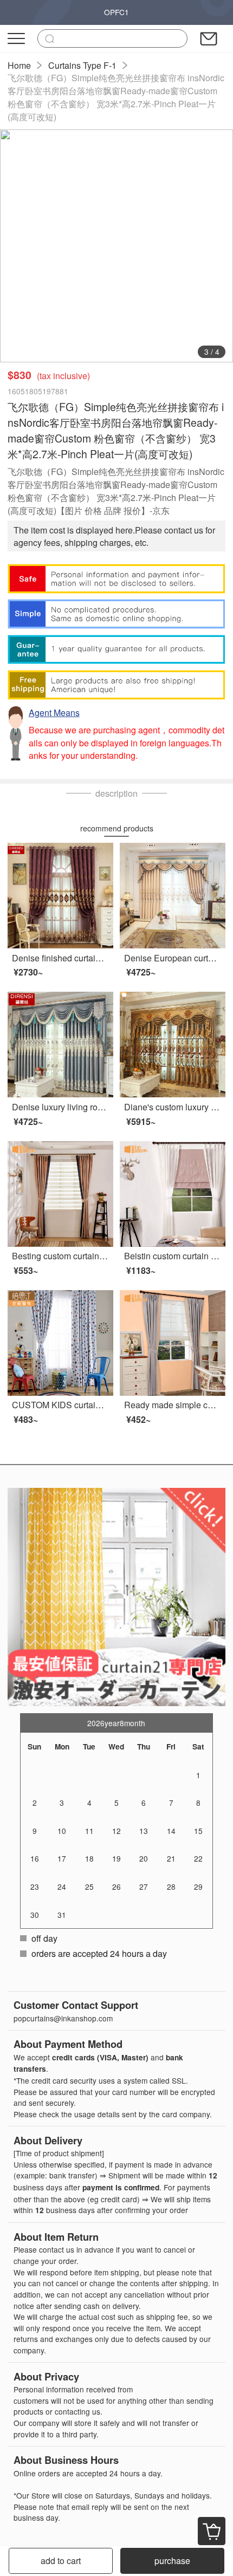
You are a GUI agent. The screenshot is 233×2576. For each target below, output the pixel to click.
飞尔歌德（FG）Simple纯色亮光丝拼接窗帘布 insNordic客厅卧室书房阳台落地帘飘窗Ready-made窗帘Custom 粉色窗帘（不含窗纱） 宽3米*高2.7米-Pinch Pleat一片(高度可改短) (116, 97)
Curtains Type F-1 (82, 65)
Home (19, 65)
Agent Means (54, 713)
